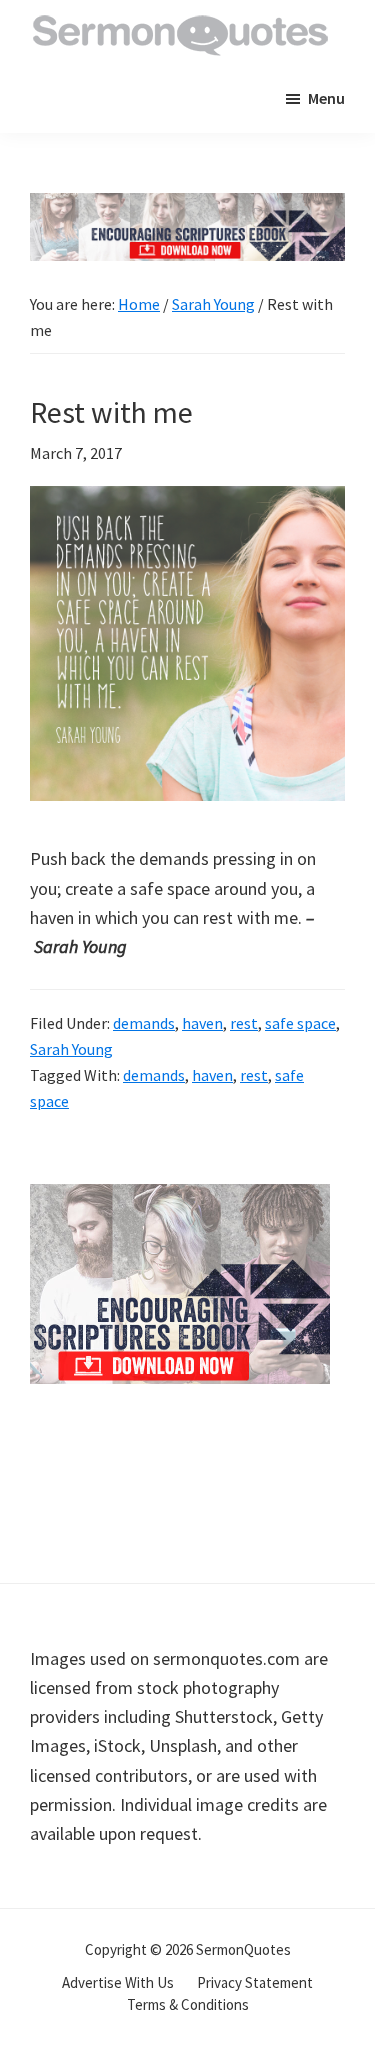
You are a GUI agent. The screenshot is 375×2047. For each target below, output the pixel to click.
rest (244, 1023)
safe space (300, 1023)
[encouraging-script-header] (187, 207)
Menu (326, 98)
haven (202, 1023)
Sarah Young (71, 1049)
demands (144, 1023)
